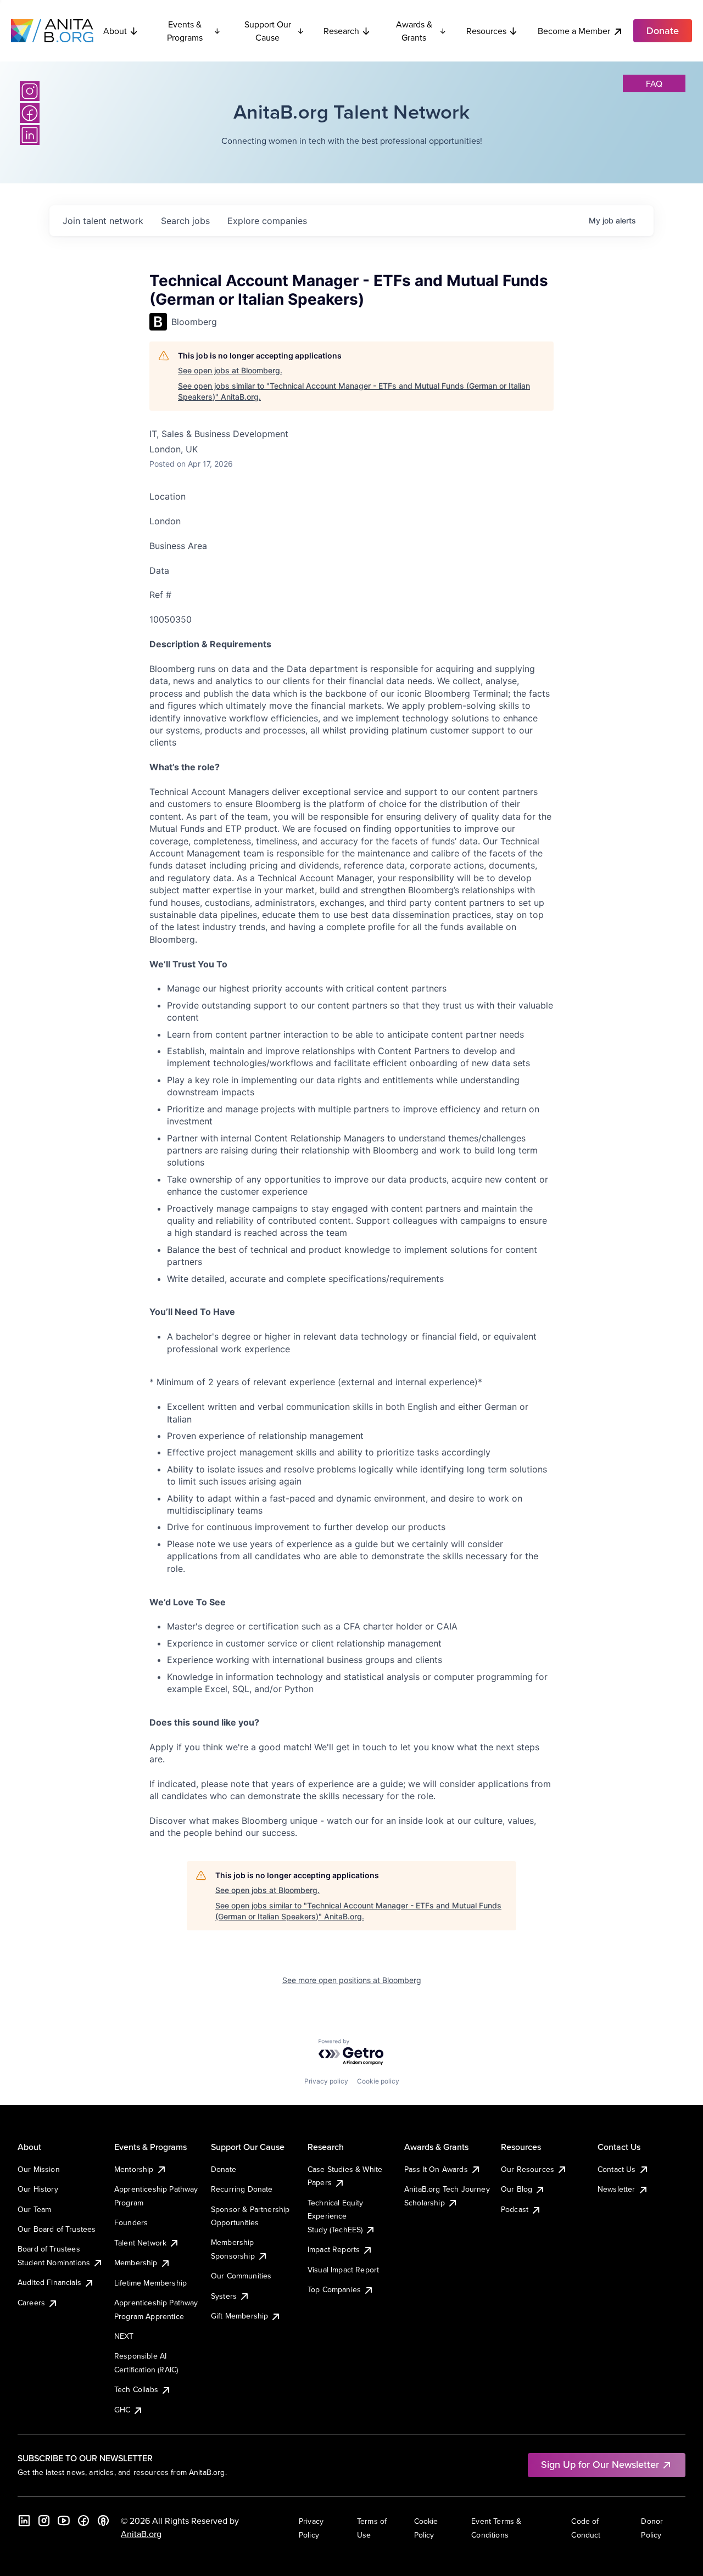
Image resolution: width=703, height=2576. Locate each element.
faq (654, 83)
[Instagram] (30, 91)
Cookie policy (378, 2081)
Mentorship (134, 2169)
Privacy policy (326, 2081)
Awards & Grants (414, 31)
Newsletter (616, 2189)
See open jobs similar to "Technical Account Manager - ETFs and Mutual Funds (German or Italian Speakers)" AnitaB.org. (354, 391)
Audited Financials (49, 2282)
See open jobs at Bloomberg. (230, 370)
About (115, 31)
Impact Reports (334, 2249)
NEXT (124, 2336)
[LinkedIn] (30, 135)
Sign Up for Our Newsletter (600, 2464)
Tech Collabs (136, 2389)
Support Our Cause (268, 31)
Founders (131, 2222)
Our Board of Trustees (57, 2229)
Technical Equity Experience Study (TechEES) (336, 2216)
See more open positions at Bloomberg (352, 1980)
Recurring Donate (242, 2189)
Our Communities (241, 2276)
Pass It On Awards (436, 2169)
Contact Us (617, 2169)
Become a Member (574, 31)
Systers (224, 2296)
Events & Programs (185, 31)
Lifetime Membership (150, 2283)
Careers (31, 2303)
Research (341, 31)
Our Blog (517, 2189)
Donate (224, 2169)
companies (267, 221)
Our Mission (39, 2169)
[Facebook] (30, 113)
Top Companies (334, 2289)
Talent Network (140, 2243)
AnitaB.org (141, 2534)
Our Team (34, 2209)
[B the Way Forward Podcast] (103, 2521)
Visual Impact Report (343, 2270)
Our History (38, 2189)
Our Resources (528, 2169)
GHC (122, 2410)
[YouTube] (64, 2521)
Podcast (515, 2209)
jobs (185, 221)
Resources (486, 31)
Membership (136, 2263)
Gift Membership (239, 2316)
